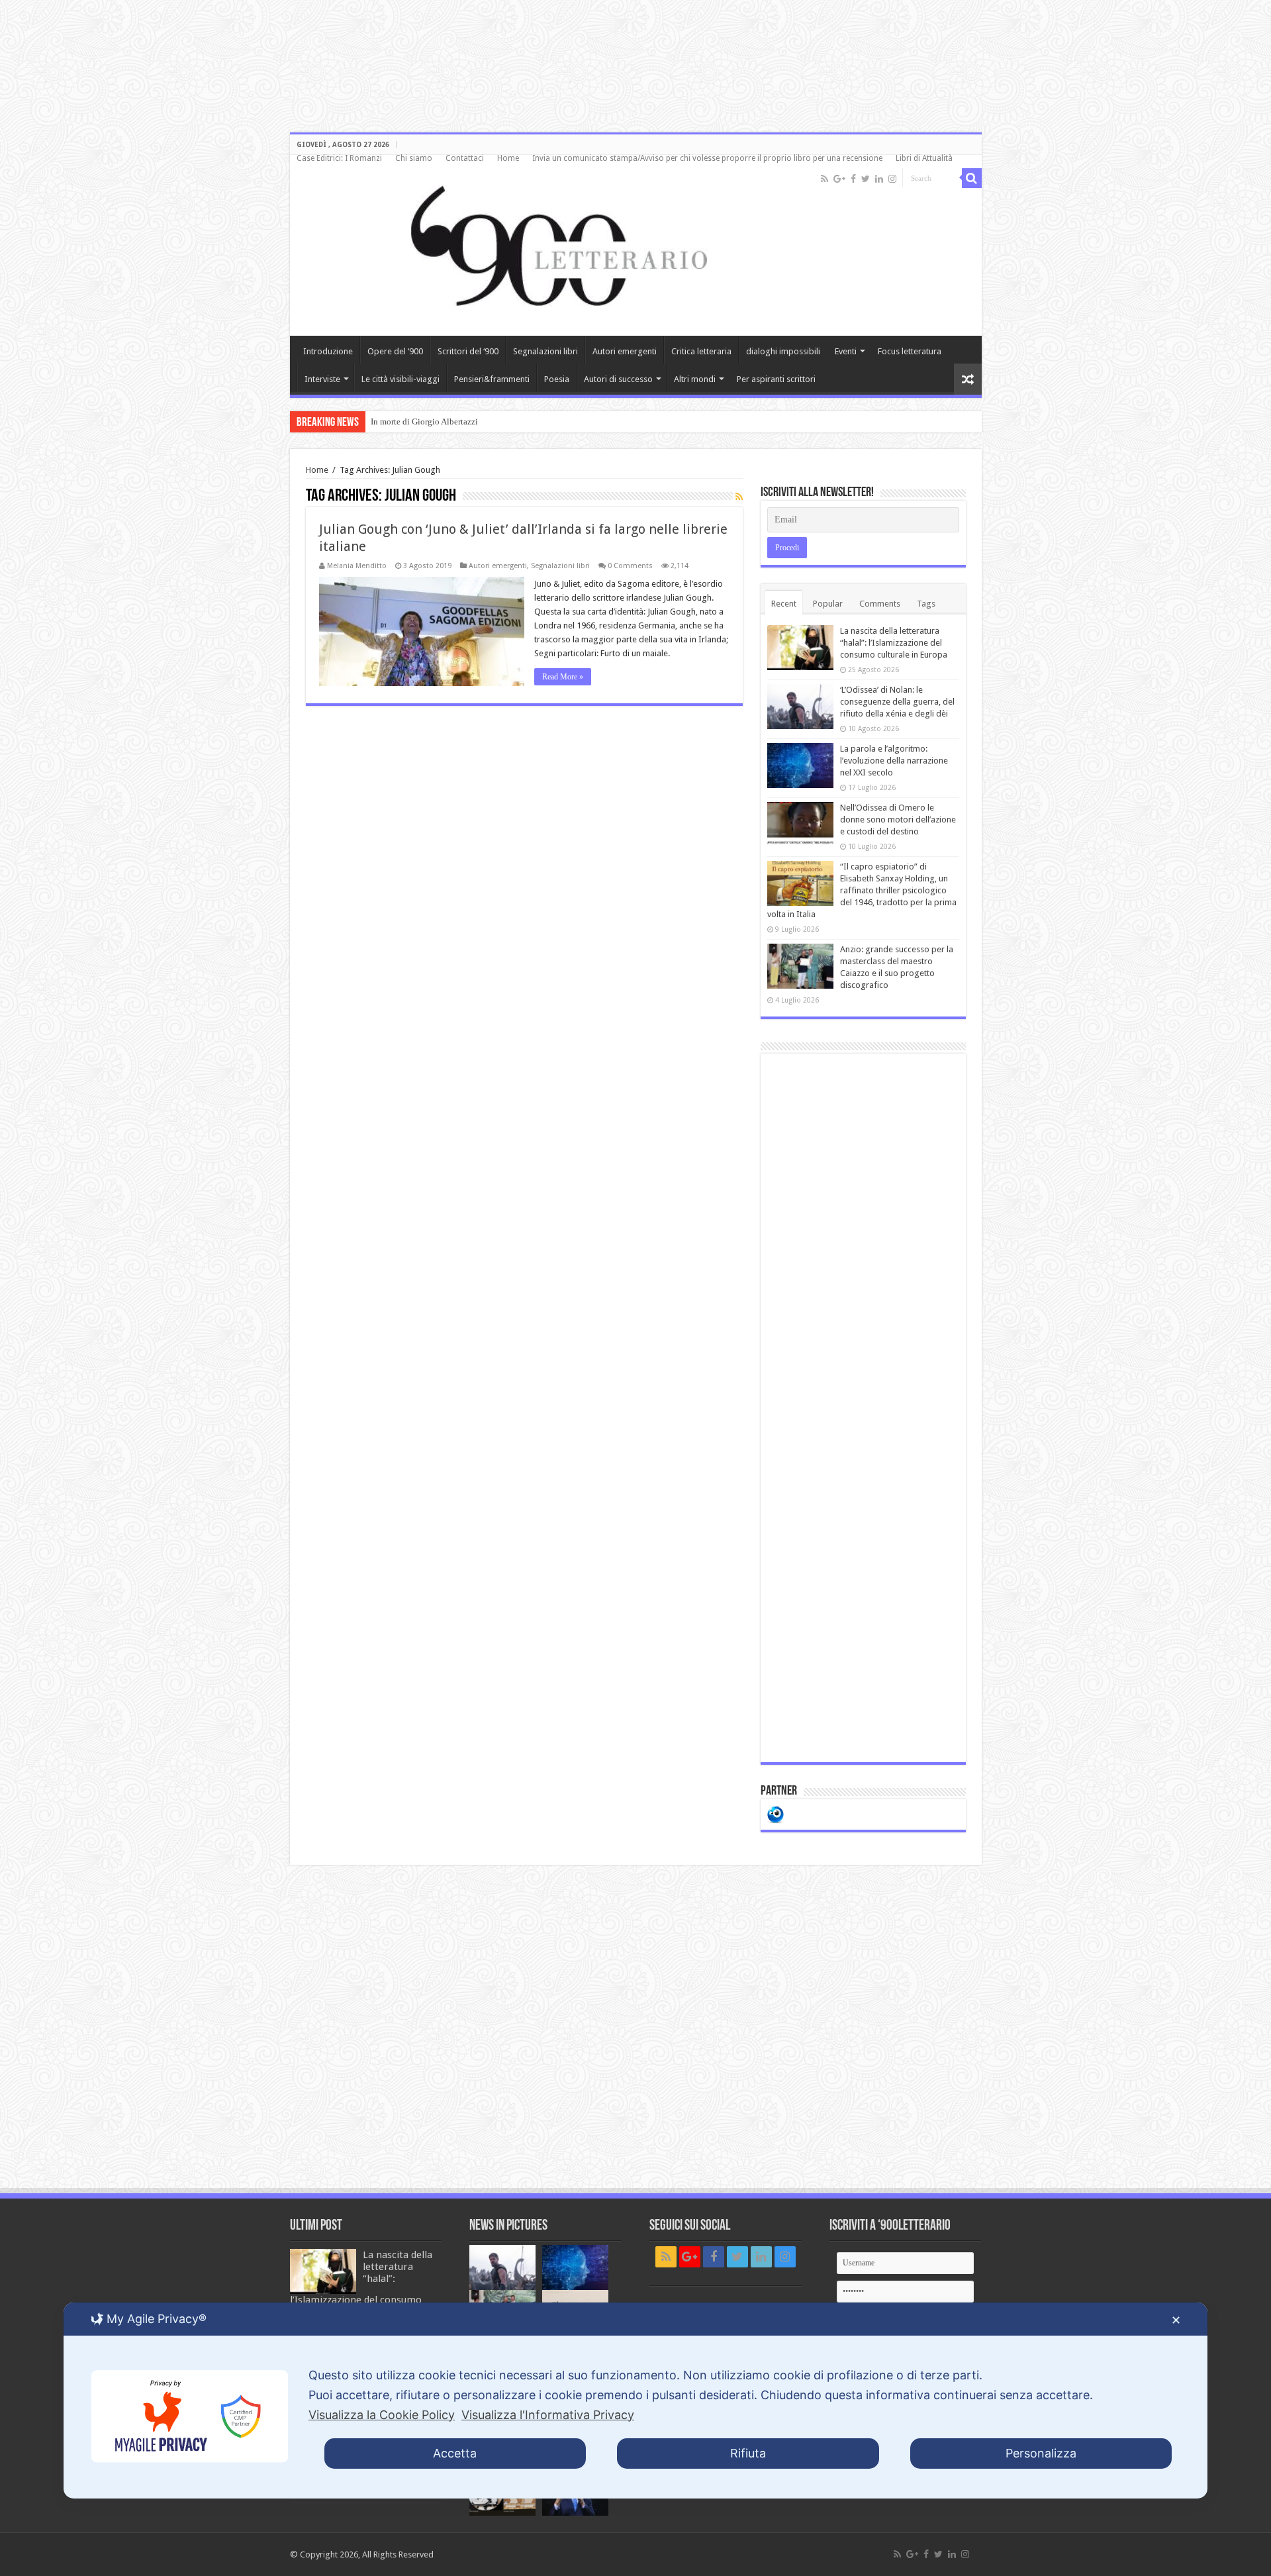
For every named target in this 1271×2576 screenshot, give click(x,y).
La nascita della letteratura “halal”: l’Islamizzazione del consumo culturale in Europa (894, 643)
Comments (880, 604)
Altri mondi (695, 379)
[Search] (972, 178)
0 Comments (630, 566)
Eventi (846, 351)
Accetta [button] (455, 2453)
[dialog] (635, 2401)
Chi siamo (414, 158)
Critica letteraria (701, 351)
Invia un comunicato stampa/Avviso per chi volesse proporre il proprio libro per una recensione (707, 158)
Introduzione (328, 351)
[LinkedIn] (879, 179)
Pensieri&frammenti (492, 379)
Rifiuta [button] (748, 2453)
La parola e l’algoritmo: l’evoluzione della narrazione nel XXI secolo (894, 761)
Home (508, 158)
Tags (926, 604)
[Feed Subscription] (739, 497)
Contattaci (465, 158)
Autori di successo (618, 379)
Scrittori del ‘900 (468, 351)
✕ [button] (1176, 2320)
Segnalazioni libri (545, 351)
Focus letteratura (910, 351)
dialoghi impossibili (783, 351)
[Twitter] (866, 179)
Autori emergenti (625, 351)
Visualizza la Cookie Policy (382, 2415)
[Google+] (839, 179)
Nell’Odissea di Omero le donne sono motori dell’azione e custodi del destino (898, 819)
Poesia (557, 379)
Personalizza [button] (1041, 2453)
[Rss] (824, 179)
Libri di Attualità (924, 158)
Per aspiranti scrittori (776, 379)
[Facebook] (853, 179)
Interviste (322, 379)
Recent (784, 604)
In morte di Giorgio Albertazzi (424, 421)
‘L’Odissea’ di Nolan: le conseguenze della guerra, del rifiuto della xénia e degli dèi (897, 702)
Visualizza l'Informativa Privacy (548, 2415)
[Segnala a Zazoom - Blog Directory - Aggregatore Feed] (776, 1813)
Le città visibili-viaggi (400, 379)
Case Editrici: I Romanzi (339, 158)
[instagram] (892, 179)
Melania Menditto (357, 566)
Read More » (563, 677)
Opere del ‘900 (395, 351)
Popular (828, 604)
